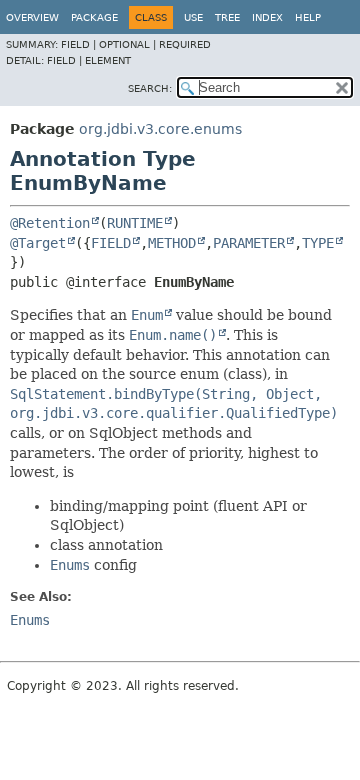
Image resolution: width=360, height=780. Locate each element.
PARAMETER (249, 243)
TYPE (318, 243)
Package (94, 17)
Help (308, 17)
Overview (32, 17)
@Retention (50, 223)
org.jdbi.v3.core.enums (160, 129)
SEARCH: (150, 88)
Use (193, 17)
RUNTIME (135, 223)
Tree (227, 17)
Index (267, 17)
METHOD (172, 243)
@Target (38, 243)
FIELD (111, 243)
